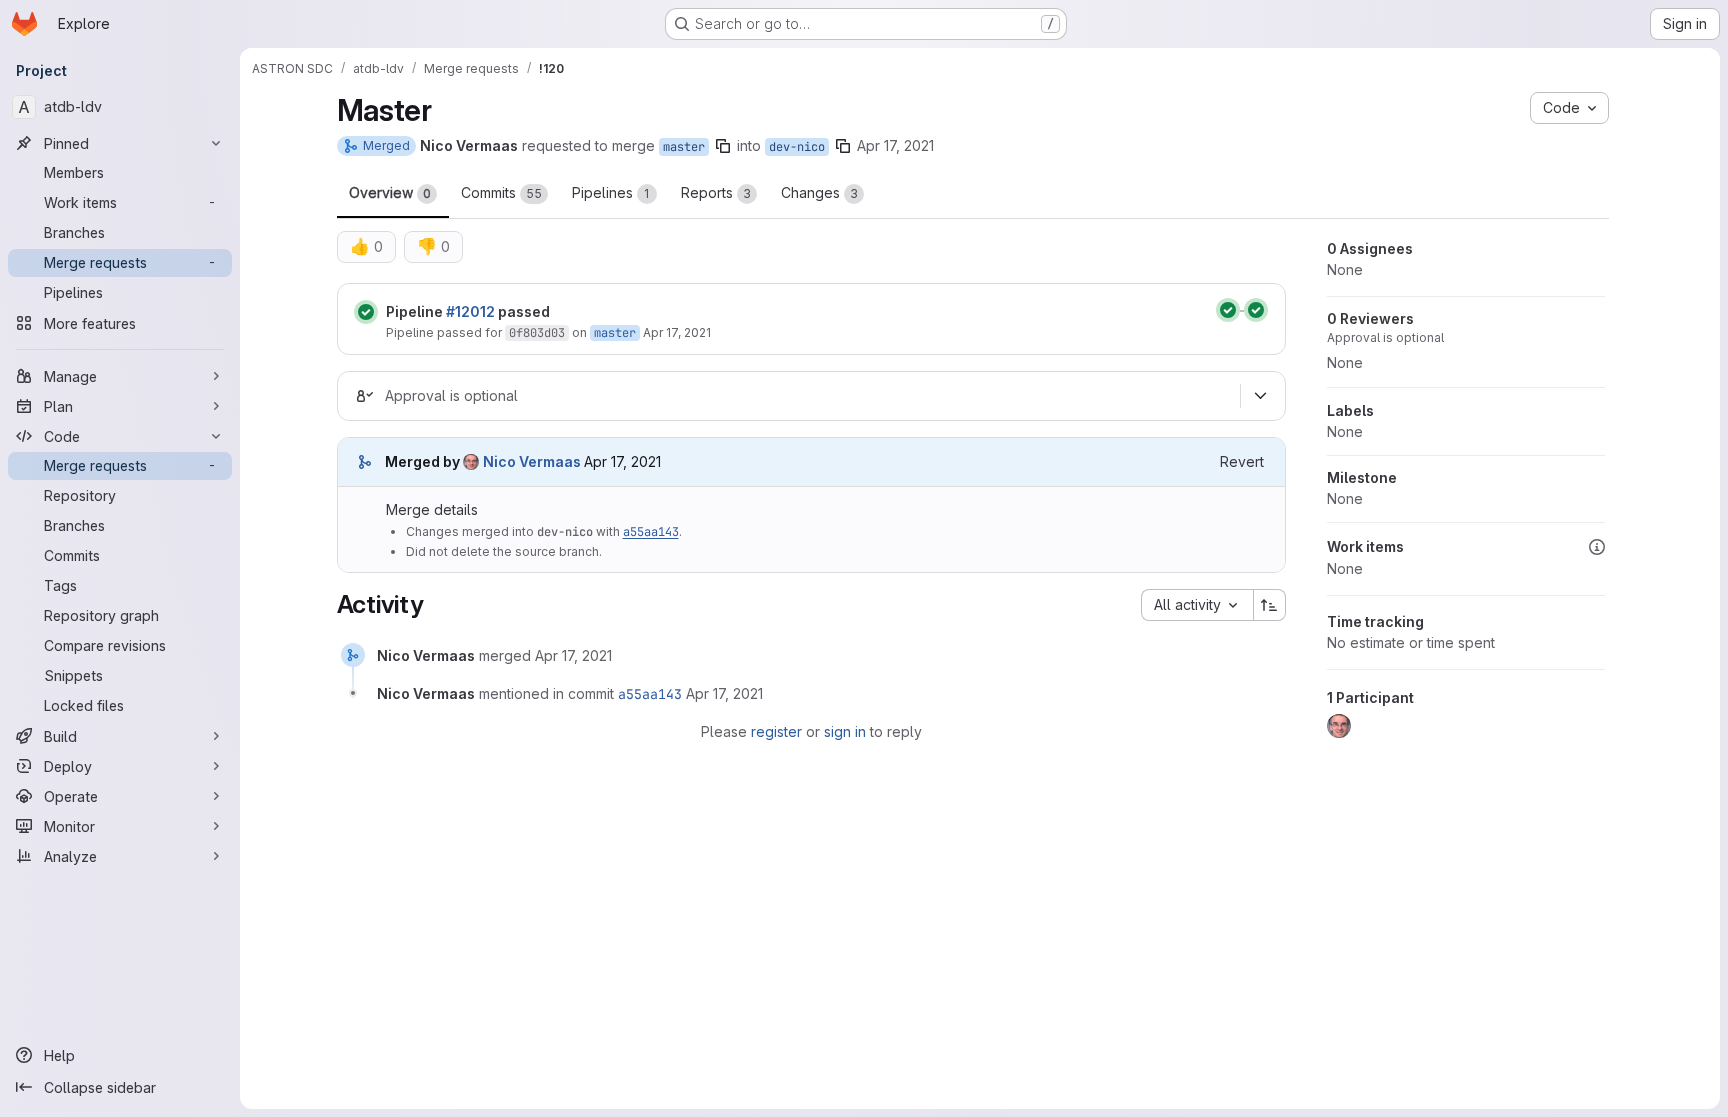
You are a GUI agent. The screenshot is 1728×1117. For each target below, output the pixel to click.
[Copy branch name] (723, 146)
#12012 (470, 311)
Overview (390, 192)
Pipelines (611, 192)
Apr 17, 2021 (895, 145)
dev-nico (797, 147)
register (776, 731)
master (684, 147)
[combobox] (1197, 605)
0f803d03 (537, 333)
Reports (716, 192)
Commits (501, 192)
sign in (845, 731)
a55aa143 (651, 532)
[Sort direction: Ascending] (1270, 605)
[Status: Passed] (366, 312)
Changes (819, 192)
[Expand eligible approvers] (1261, 396)
